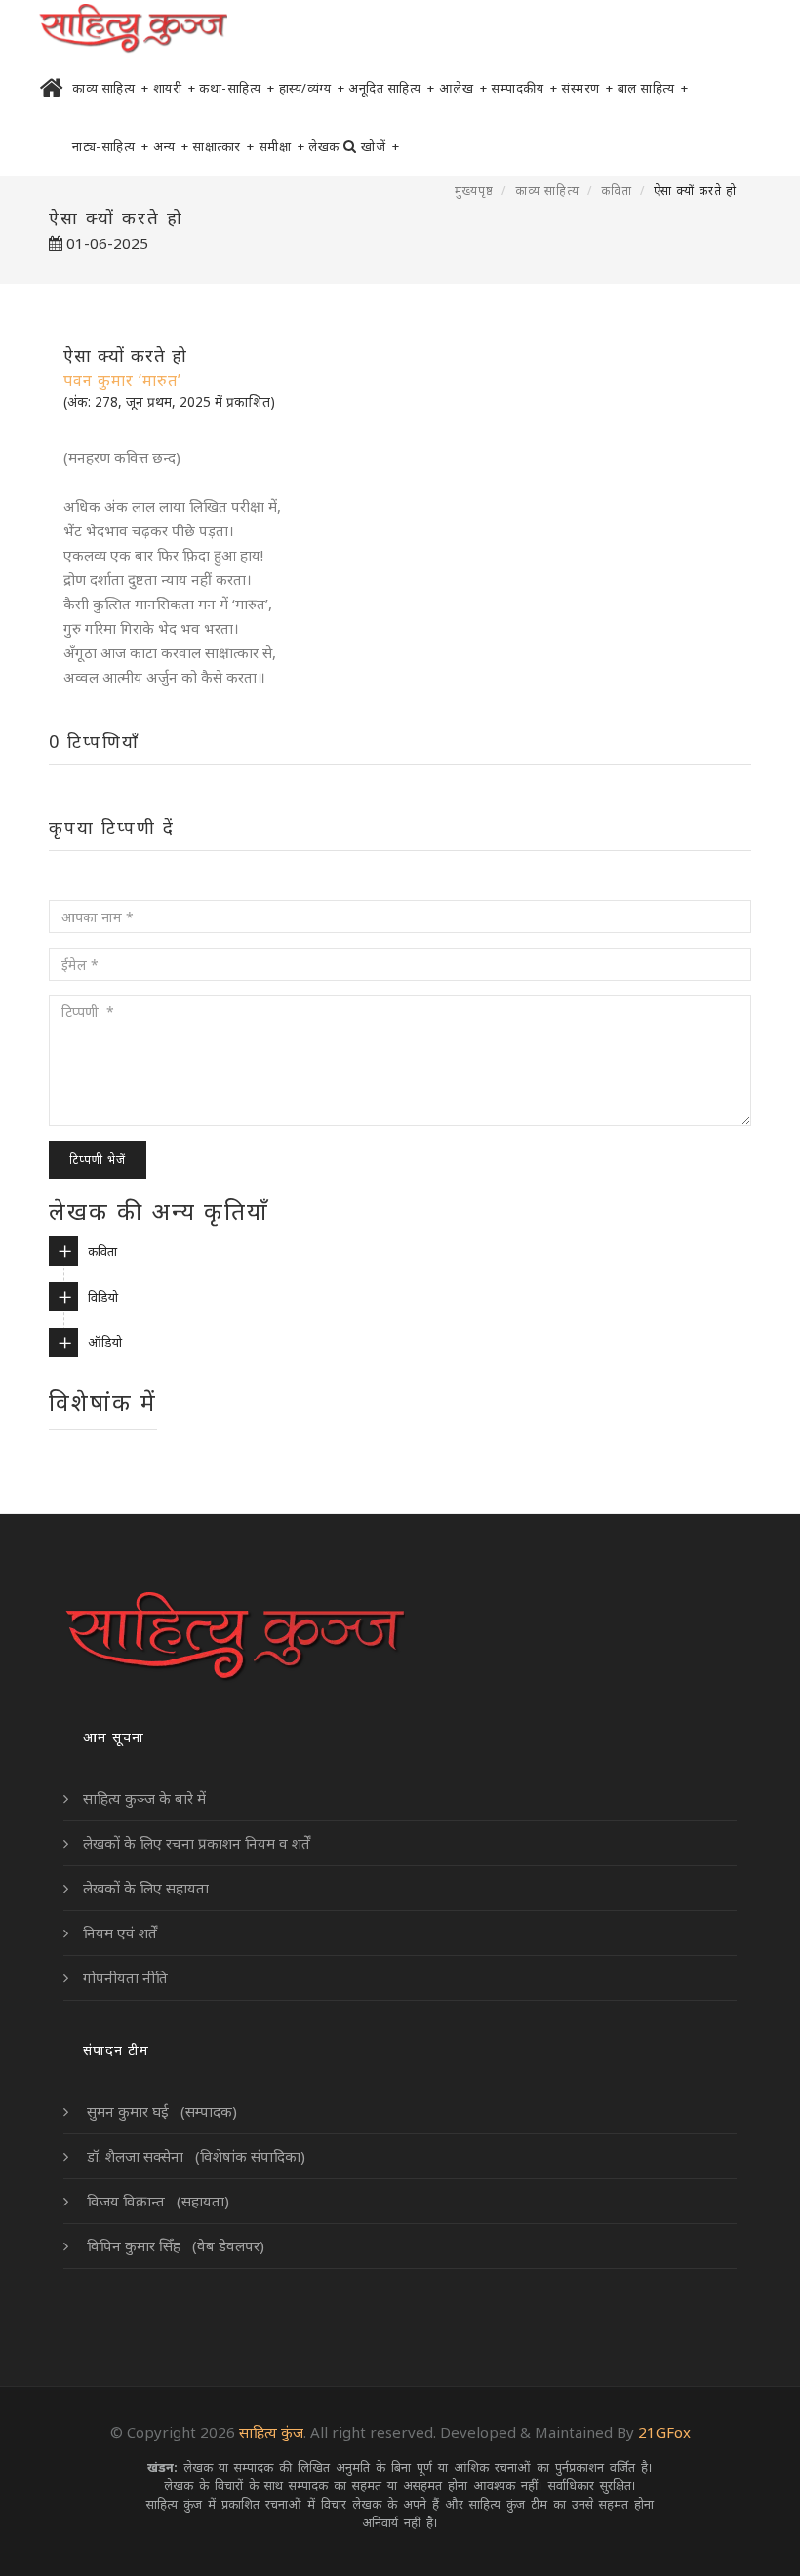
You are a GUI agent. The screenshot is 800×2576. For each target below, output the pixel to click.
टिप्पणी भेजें (98, 1160)
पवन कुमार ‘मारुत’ (122, 380)
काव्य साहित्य (111, 88)
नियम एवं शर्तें (120, 1932)
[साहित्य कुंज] (133, 29)
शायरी (175, 88)
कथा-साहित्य (237, 88)
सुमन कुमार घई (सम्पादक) (160, 2111)
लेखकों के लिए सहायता (146, 1888)
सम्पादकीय (524, 88)
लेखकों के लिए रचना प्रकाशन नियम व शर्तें (197, 1843)
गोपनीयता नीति (125, 1977)
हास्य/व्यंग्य (312, 88)
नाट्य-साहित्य (111, 146)
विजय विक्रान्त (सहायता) (156, 2201)
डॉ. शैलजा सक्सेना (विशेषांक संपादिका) (194, 2156)
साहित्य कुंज (271, 2432)
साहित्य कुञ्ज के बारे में (144, 1798)
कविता (617, 191)
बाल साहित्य (653, 88)
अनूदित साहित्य (392, 88)
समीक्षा (282, 146)
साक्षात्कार (223, 146)
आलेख (463, 88)
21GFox (664, 2432)
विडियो (103, 1297)
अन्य (171, 146)
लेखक (324, 146)
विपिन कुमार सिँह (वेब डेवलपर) (174, 2245)
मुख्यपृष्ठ (474, 191)
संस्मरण (587, 88)
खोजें (380, 146)
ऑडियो (105, 1342)
